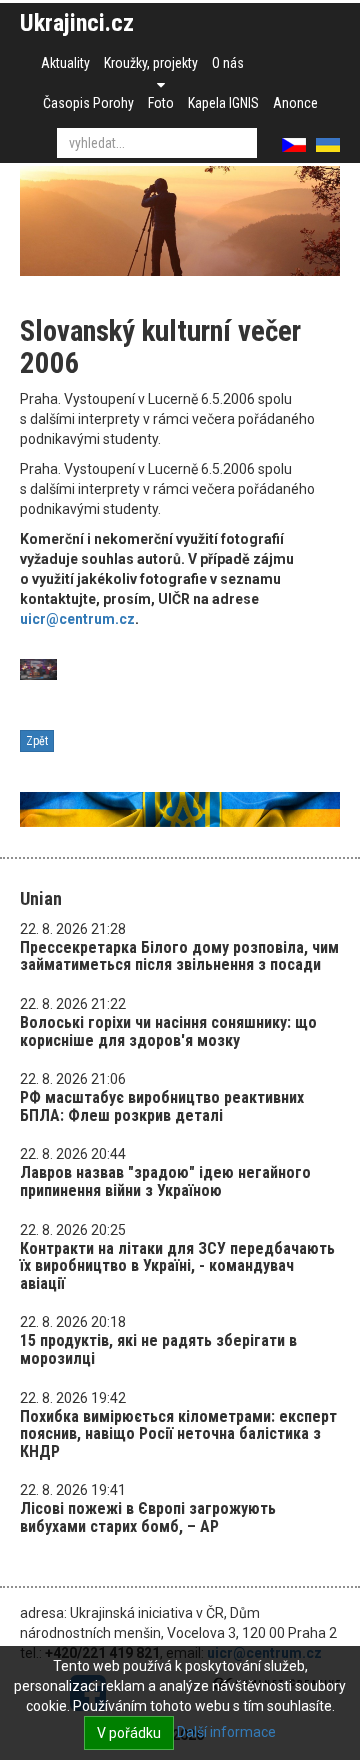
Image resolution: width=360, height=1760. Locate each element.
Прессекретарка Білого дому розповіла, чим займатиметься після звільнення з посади (179, 956)
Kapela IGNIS (223, 103)
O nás (228, 63)
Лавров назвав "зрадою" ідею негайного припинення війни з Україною (165, 1181)
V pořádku (129, 1733)
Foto (161, 103)
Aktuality (65, 63)
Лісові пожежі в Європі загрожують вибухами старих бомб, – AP (148, 1517)
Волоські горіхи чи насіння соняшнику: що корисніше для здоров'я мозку (168, 1031)
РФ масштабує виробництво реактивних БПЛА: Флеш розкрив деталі (162, 1106)
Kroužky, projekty (151, 63)
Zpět (37, 741)
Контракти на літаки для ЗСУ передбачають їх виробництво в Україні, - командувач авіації (177, 1266)
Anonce (295, 103)
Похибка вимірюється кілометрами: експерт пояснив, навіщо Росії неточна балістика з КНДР (178, 1434)
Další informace (226, 1732)
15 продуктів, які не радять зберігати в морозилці (158, 1349)
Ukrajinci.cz (77, 23)
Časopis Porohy (88, 103)
